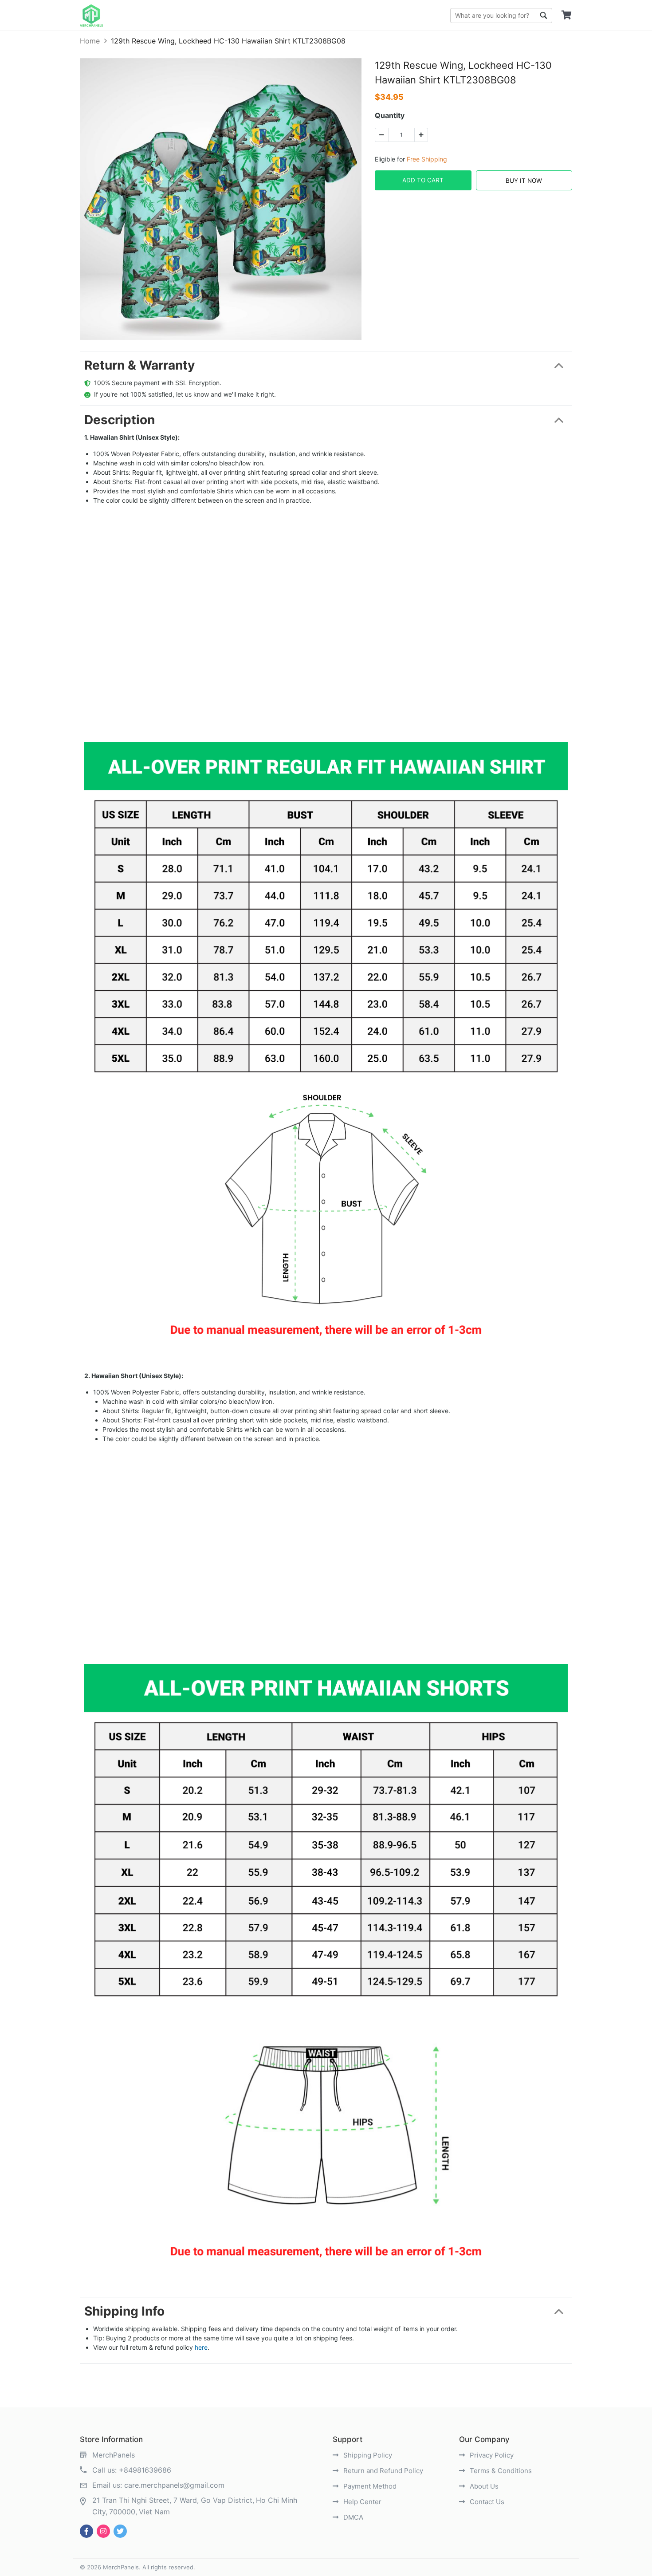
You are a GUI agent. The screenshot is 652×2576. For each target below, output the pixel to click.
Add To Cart (423, 180)
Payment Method (369, 2486)
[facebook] (86, 2531)
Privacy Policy (491, 2455)
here (201, 2347)
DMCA (352, 2517)
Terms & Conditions (500, 2471)
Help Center (361, 2502)
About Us (483, 2486)
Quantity (390, 115)
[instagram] (103, 2531)
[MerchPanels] (91, 16)
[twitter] (120, 2531)
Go (543, 16)
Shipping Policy (367, 2455)
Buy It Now (524, 181)
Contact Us (486, 2502)
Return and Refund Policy (382, 2471)
